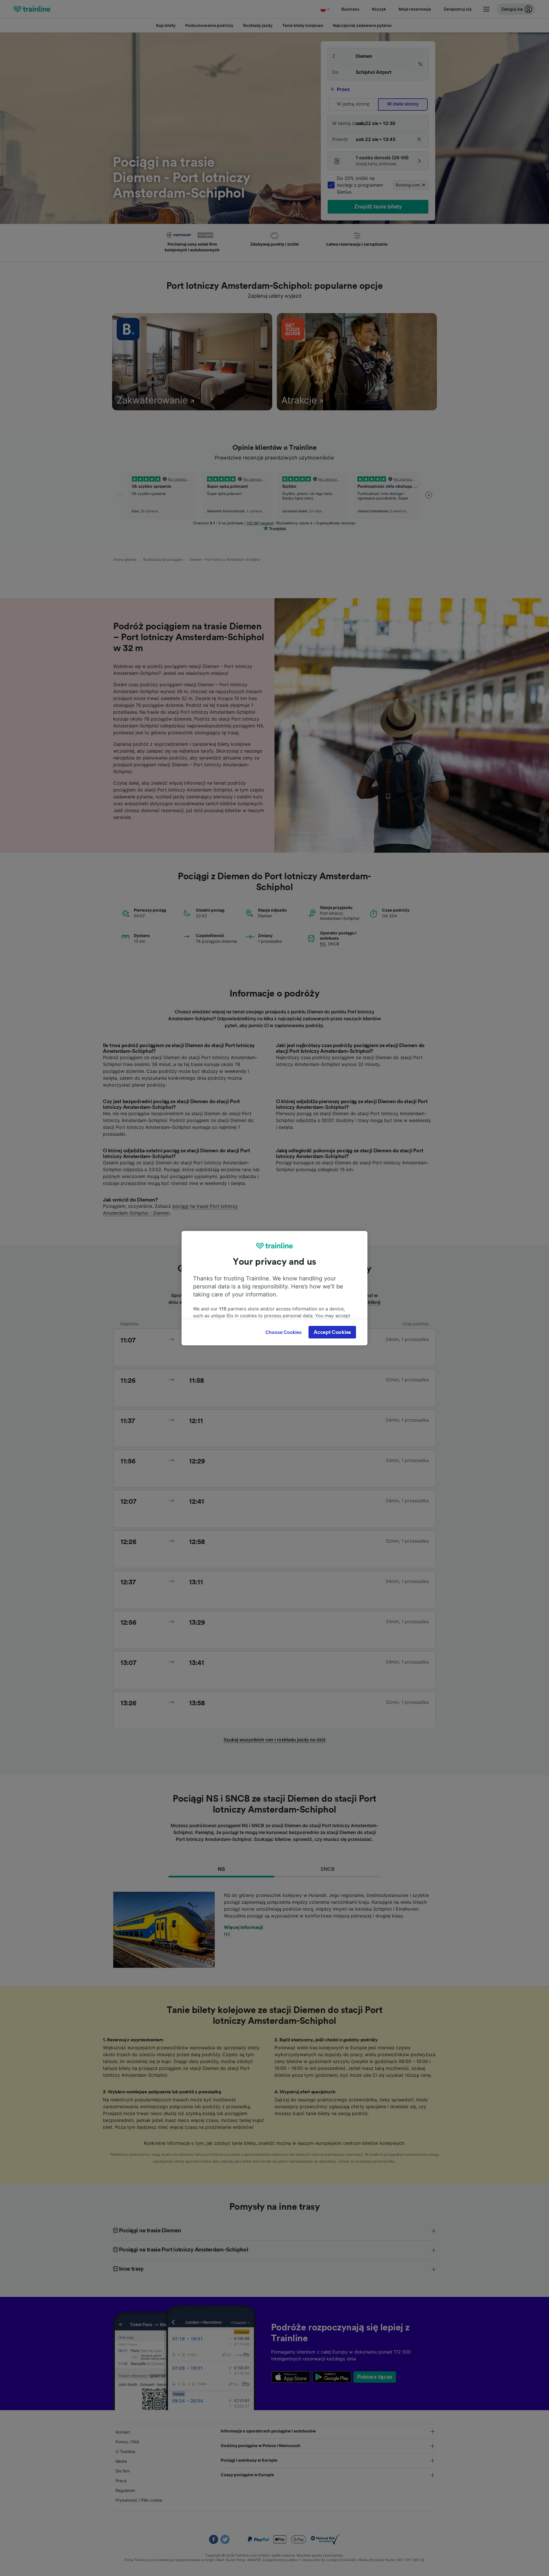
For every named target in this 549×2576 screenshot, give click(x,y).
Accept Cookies (332, 1332)
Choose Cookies (284, 1332)
